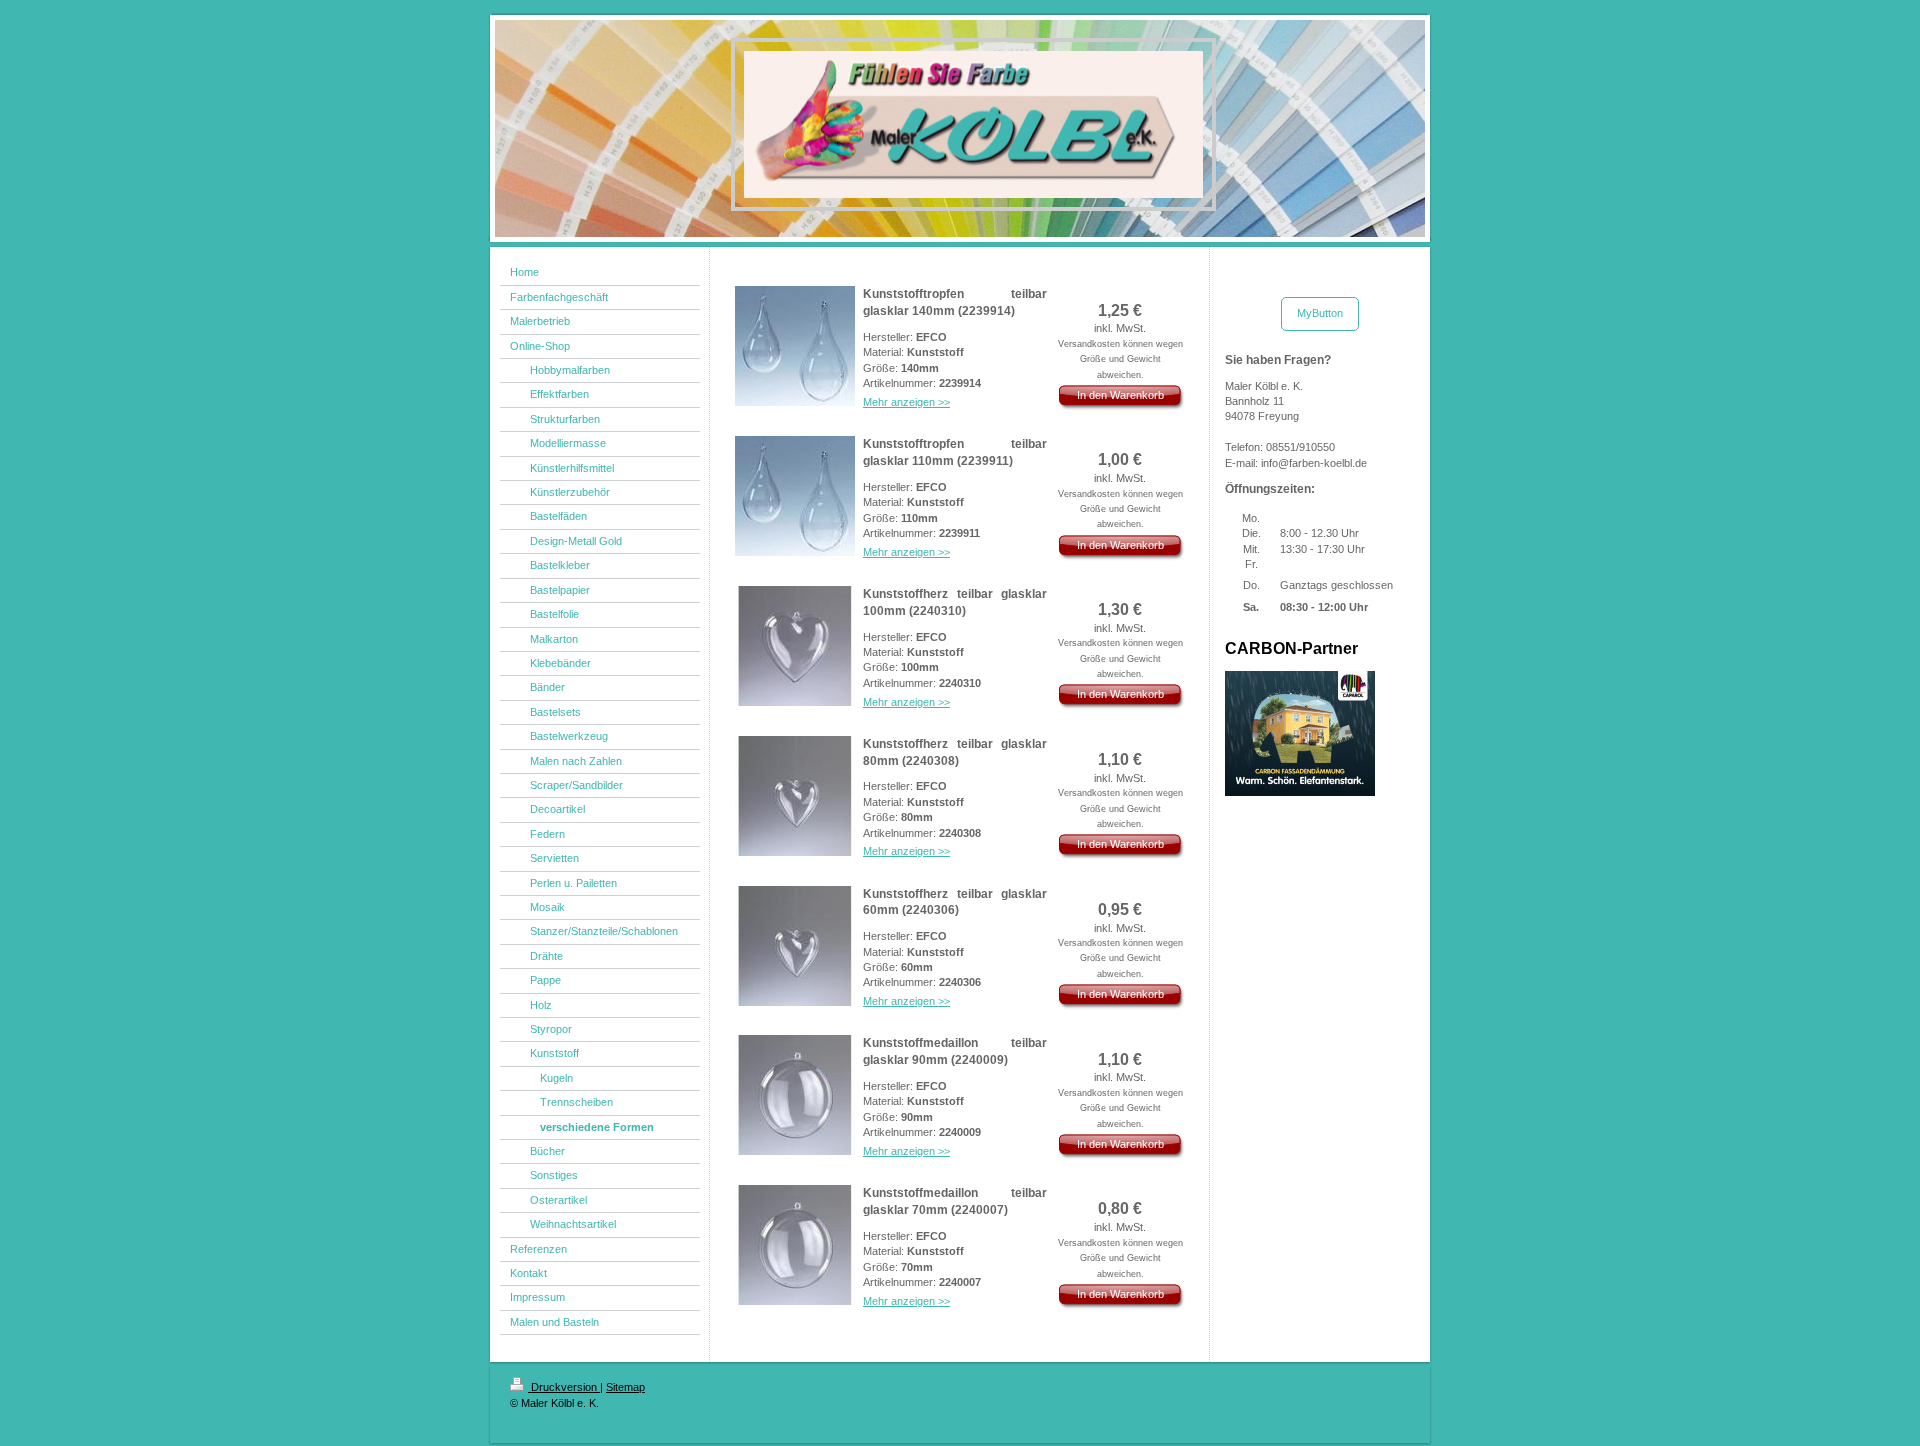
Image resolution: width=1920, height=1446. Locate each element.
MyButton (1320, 313)
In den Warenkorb (1120, 395)
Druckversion (564, 1387)
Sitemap (625, 1387)
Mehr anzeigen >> (906, 402)
